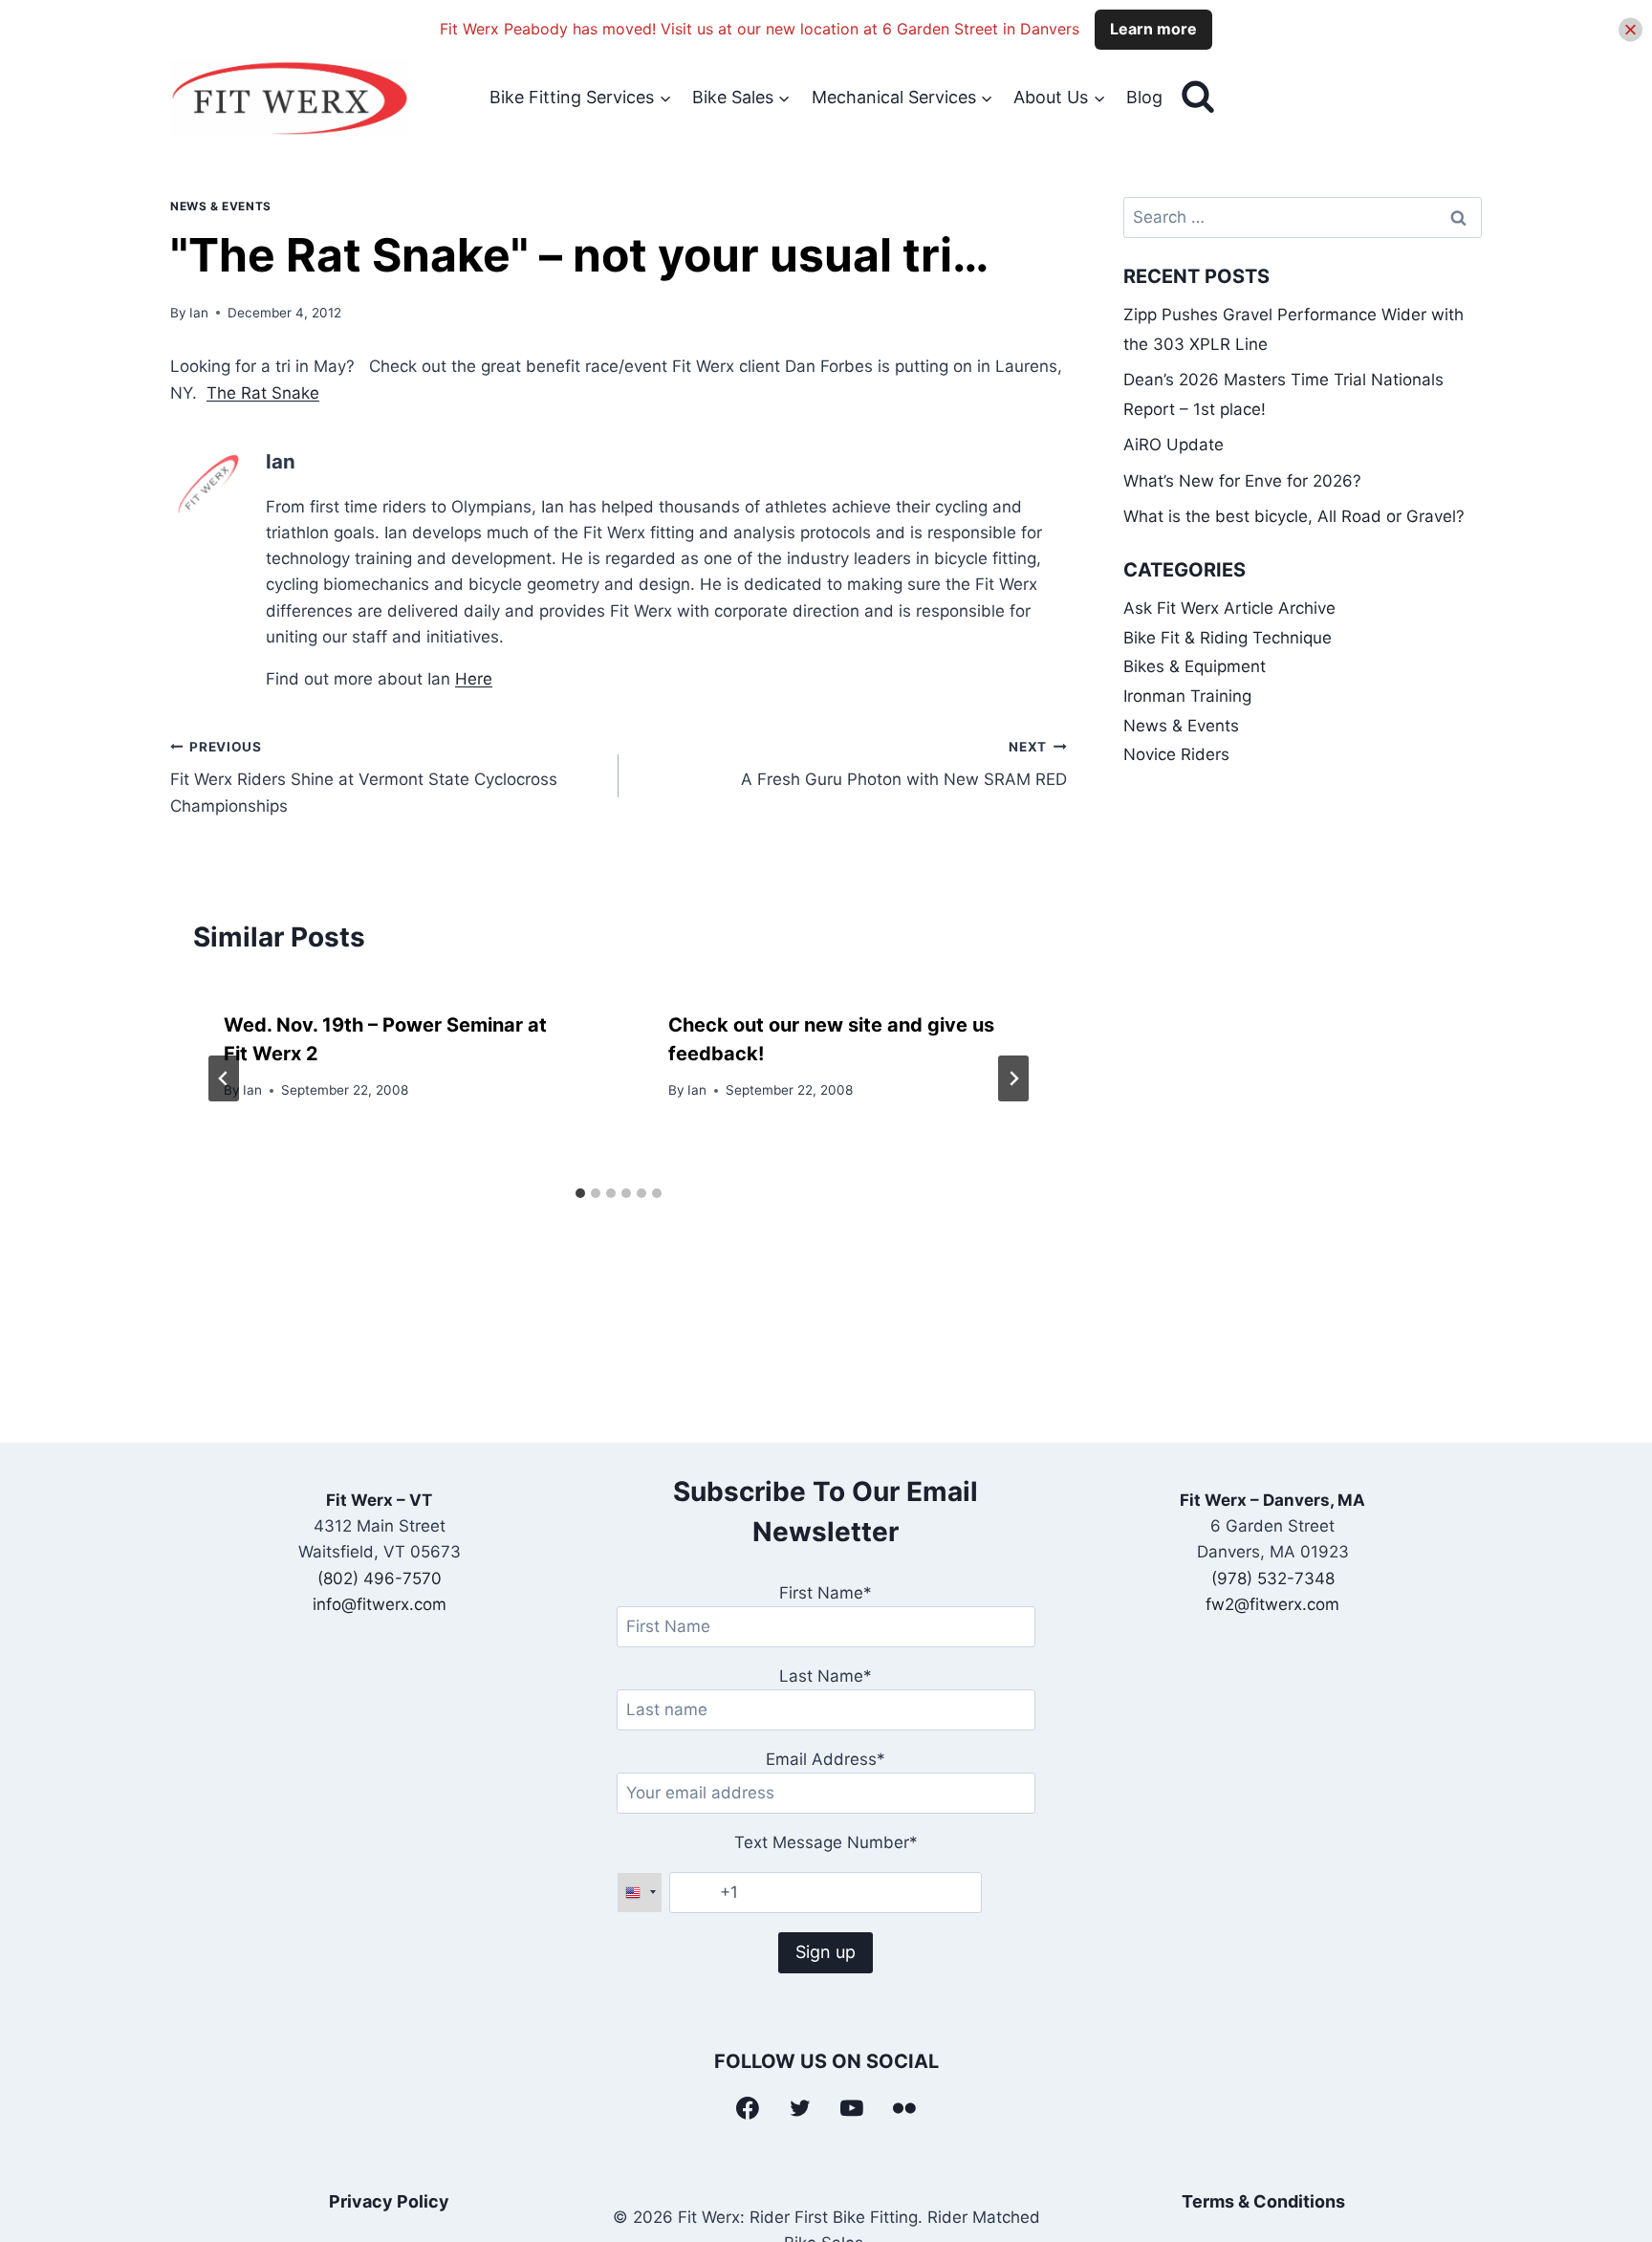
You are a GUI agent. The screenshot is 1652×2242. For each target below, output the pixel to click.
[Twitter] (800, 2108)
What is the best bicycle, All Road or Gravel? (1294, 516)
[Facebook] (748, 2108)
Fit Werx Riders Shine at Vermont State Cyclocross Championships (364, 777)
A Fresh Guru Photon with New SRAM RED (904, 764)
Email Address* (826, 1759)
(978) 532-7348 (1273, 1578)
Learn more (1153, 29)
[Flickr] (904, 2108)
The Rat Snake (263, 393)
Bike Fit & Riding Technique (1228, 638)
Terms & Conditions (1263, 2201)
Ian (199, 313)
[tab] (580, 1193)
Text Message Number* (826, 1842)
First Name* (826, 1593)
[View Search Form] (1198, 98)
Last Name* (826, 1676)
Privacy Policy (389, 2201)
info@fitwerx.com (380, 1604)
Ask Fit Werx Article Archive (1229, 608)
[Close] (1630, 29)
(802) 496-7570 (380, 1578)
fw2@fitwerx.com (1272, 1604)
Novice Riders (1176, 754)
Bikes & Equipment (1195, 666)
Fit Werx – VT (379, 1500)
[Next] (1013, 1078)
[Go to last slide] (224, 1078)
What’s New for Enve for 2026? (1242, 481)
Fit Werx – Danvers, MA (1272, 1500)
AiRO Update (1174, 445)
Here (474, 679)
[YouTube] (853, 2108)
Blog (1144, 97)
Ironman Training (1187, 696)
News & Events (221, 206)
